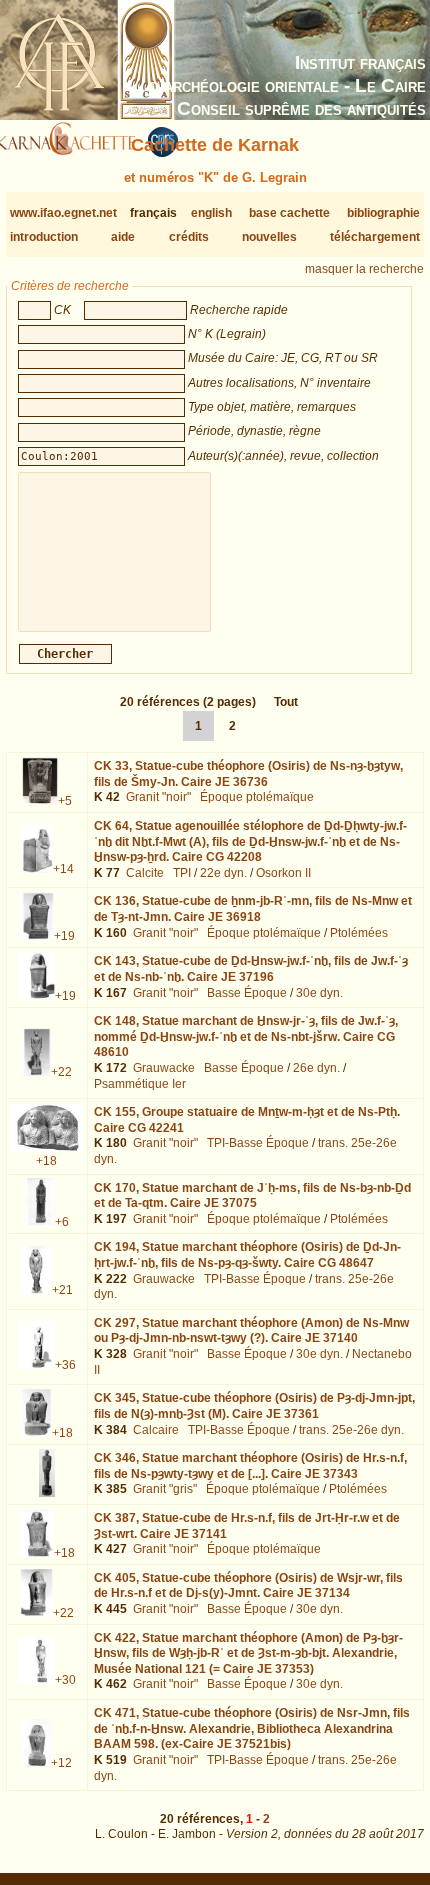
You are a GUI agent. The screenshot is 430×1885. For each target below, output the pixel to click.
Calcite (145, 873)
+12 (61, 1763)
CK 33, (248, 774)
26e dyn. (316, 1068)
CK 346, (250, 1466)
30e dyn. (319, 993)
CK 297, (251, 1331)
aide (123, 237)
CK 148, (246, 1036)
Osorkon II (283, 873)
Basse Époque (247, 993)
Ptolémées (359, 933)
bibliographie (383, 213)
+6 (62, 1222)
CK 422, (248, 1653)
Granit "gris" (165, 1489)
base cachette (289, 213)
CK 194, (247, 1255)
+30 (65, 1680)
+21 (62, 1290)
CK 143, (251, 969)
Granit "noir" (158, 797)
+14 (63, 869)
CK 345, (254, 1406)
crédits (189, 237)
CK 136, (253, 909)
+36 (65, 1365)
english (211, 213)
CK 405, (248, 1586)
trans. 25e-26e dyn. (351, 1430)
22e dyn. (223, 873)
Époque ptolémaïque (257, 797)
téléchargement (375, 237)
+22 (61, 1072)
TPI (182, 873)
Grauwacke (164, 1068)
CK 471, (252, 1728)
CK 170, (252, 1196)
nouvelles (269, 237)
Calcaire (156, 1430)
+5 (65, 801)
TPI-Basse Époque (258, 1143)
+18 (46, 1161)
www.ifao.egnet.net (63, 213)
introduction (44, 237)
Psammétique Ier (140, 1084)
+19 (64, 936)
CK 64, (250, 841)
